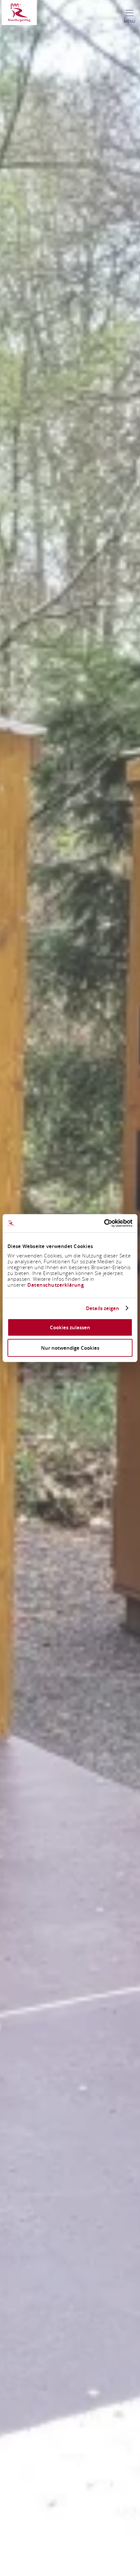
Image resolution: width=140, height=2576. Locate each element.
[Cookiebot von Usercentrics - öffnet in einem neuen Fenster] (104, 1223)
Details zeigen (103, 1308)
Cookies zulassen (70, 1327)
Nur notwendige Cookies (70, 1348)
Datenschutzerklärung (56, 1285)
